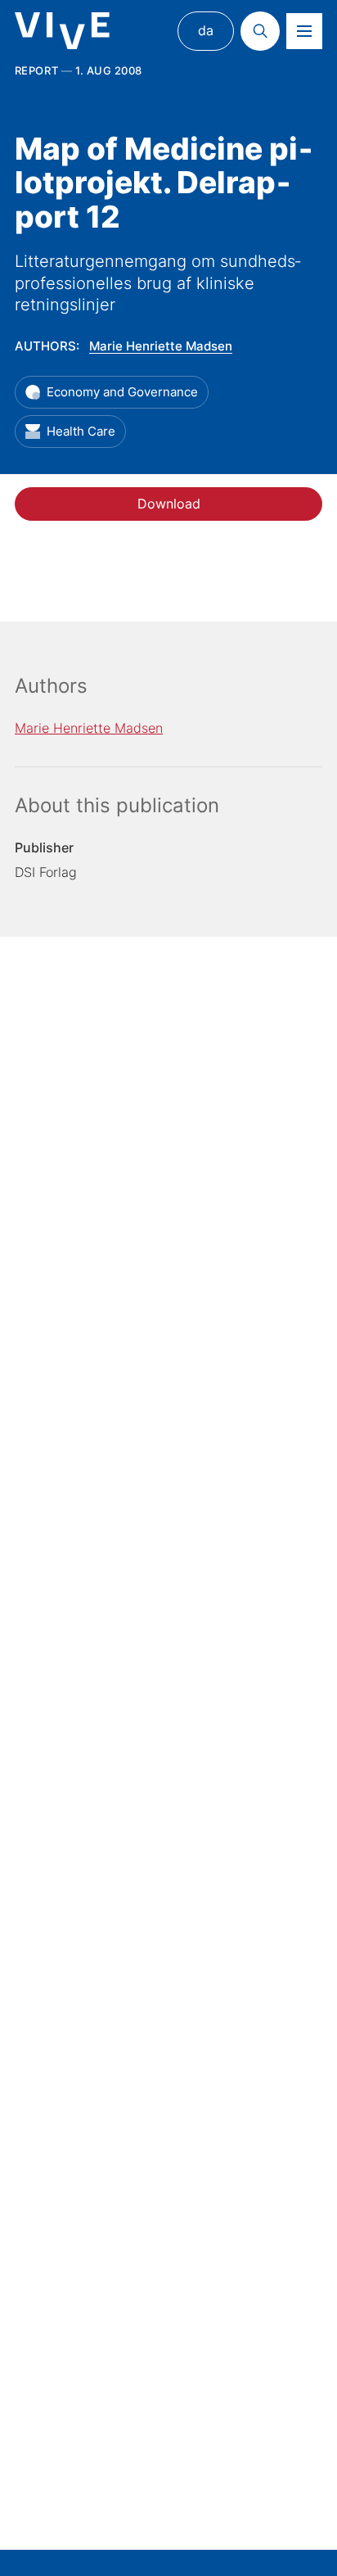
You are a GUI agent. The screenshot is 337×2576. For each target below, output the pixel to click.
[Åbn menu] (304, 31)
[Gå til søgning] (260, 31)
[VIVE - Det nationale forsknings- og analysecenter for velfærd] (62, 31)
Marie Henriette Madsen (161, 346)
